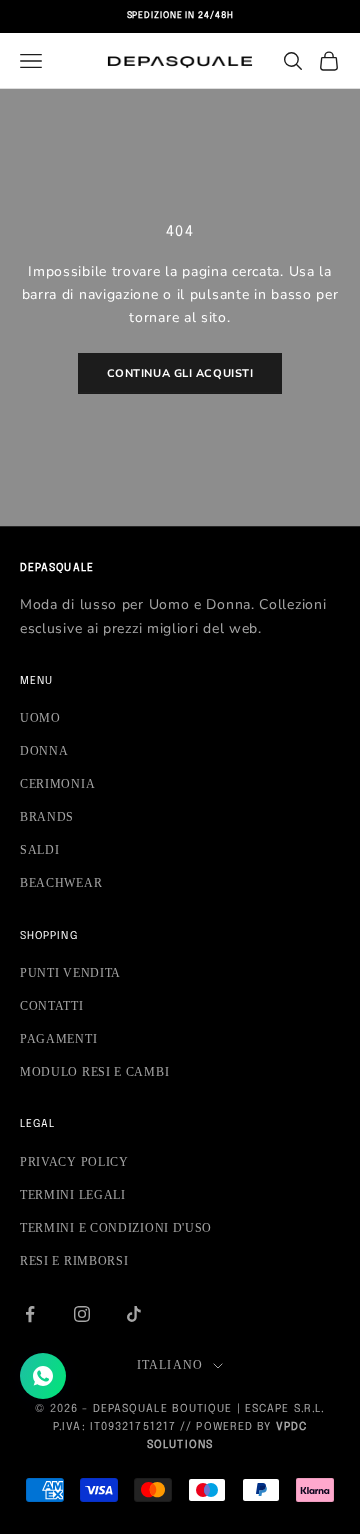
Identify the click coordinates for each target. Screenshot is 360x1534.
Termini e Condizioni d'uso (116, 1228)
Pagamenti (58, 1039)
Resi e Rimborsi (74, 1261)
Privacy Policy (74, 1162)
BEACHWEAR (61, 883)
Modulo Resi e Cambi (94, 1072)
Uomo (40, 718)
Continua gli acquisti (180, 373)
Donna (44, 751)
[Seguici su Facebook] (30, 1314)
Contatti (52, 1006)
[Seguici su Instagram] (82, 1314)
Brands (47, 817)
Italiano (170, 1365)
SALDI (40, 850)
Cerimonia (57, 784)
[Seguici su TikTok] (134, 1314)
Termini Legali (73, 1195)
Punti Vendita (70, 973)
